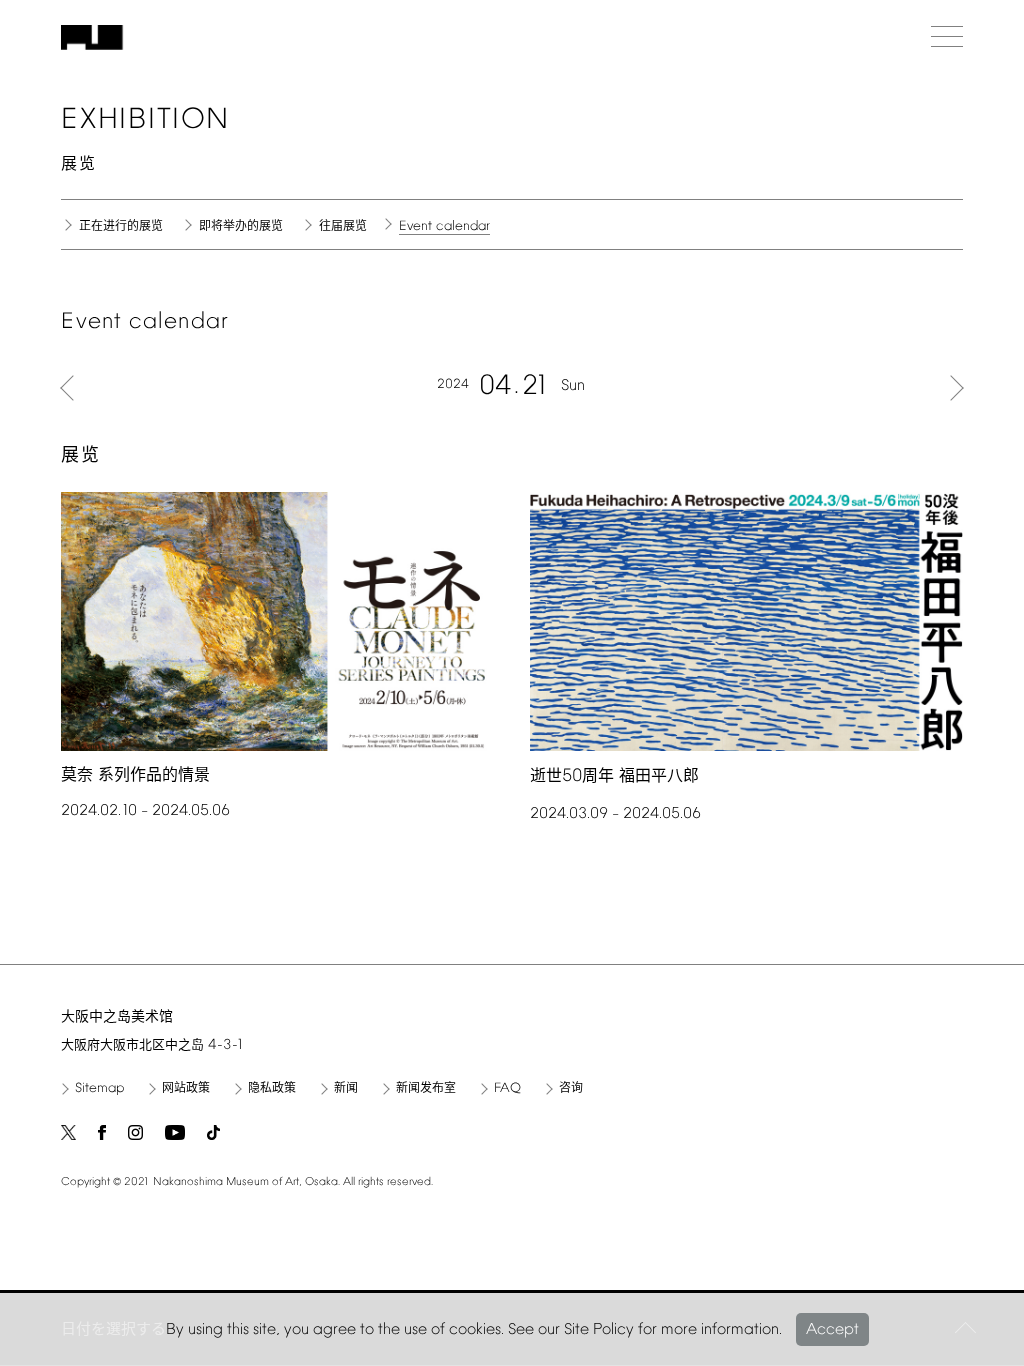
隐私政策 (272, 1089)
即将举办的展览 (241, 227)
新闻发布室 (426, 1089)
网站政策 (186, 1089)
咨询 (571, 1089)
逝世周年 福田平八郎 (614, 776)
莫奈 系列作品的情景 (135, 775)
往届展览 (343, 227)
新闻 (346, 1089)
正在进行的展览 (121, 227)
